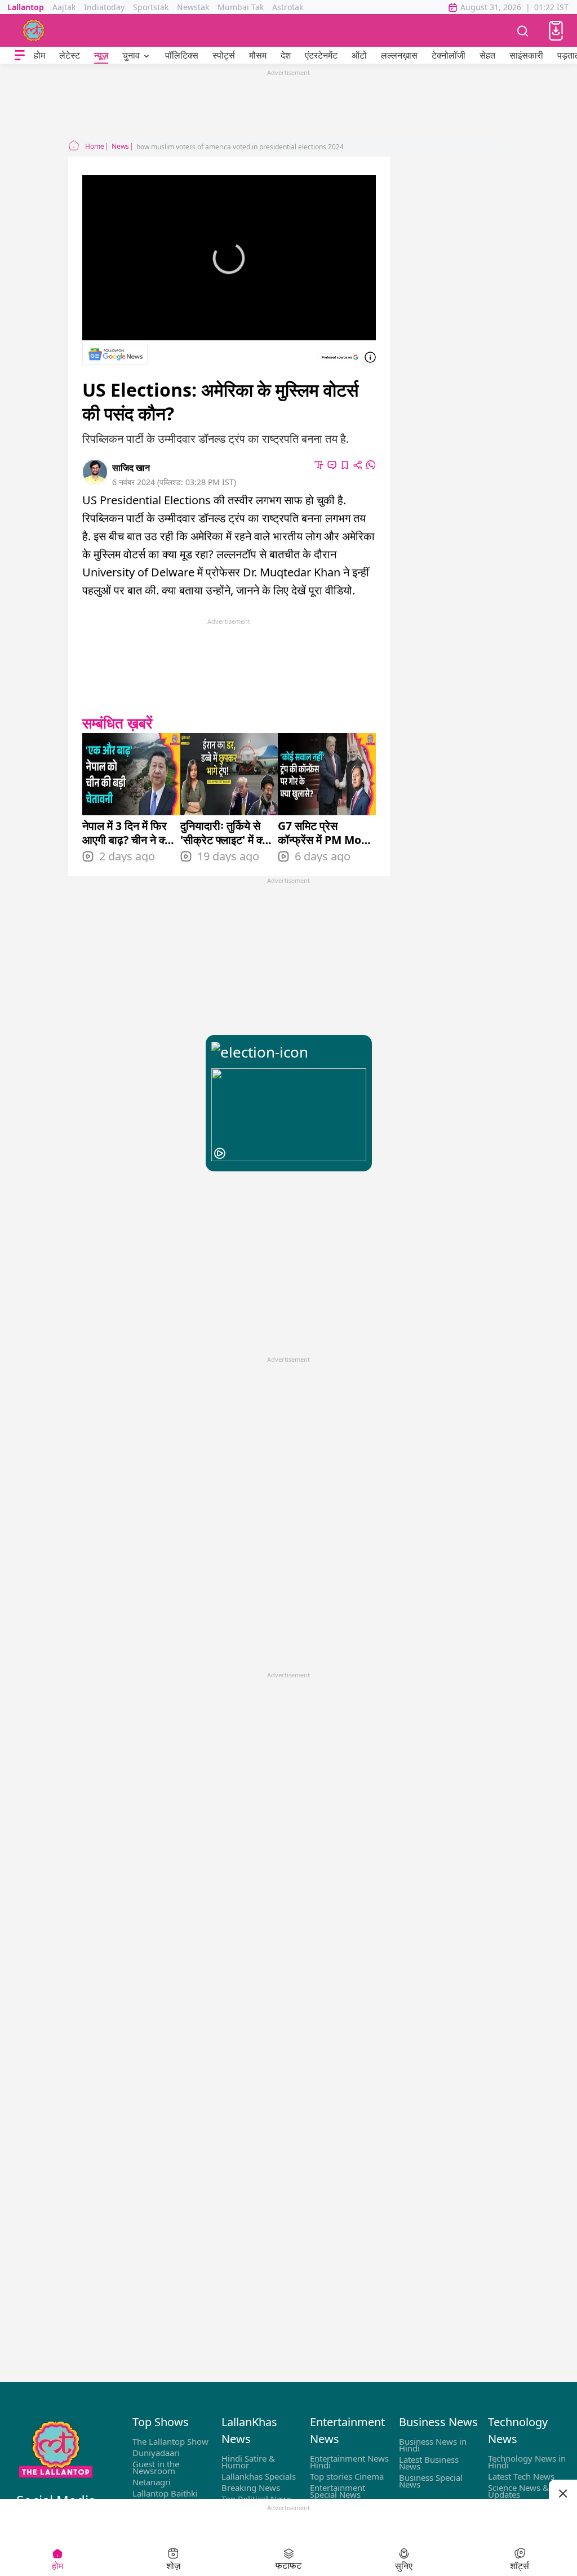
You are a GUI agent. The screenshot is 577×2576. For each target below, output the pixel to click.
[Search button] (523, 30)
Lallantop (26, 7)
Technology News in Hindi (527, 2462)
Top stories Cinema (347, 2476)
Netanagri (152, 2482)
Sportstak (151, 7)
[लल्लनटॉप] (34, 30)
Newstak (193, 7)
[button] (556, 31)
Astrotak (288, 7)
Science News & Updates (518, 2491)
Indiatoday (104, 7)
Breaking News (251, 2488)
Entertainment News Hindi (349, 2462)
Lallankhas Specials (259, 2476)
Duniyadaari (156, 2453)
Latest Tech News (521, 2476)
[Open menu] (20, 55)
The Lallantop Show (170, 2441)
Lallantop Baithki (165, 2493)
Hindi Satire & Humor (248, 2462)
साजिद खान (131, 468)
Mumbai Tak (241, 7)
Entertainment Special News (338, 2491)
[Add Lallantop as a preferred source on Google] (340, 357)
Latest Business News (429, 2463)
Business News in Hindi (433, 2445)
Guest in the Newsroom (156, 2467)
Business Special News (431, 2481)
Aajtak (64, 7)
